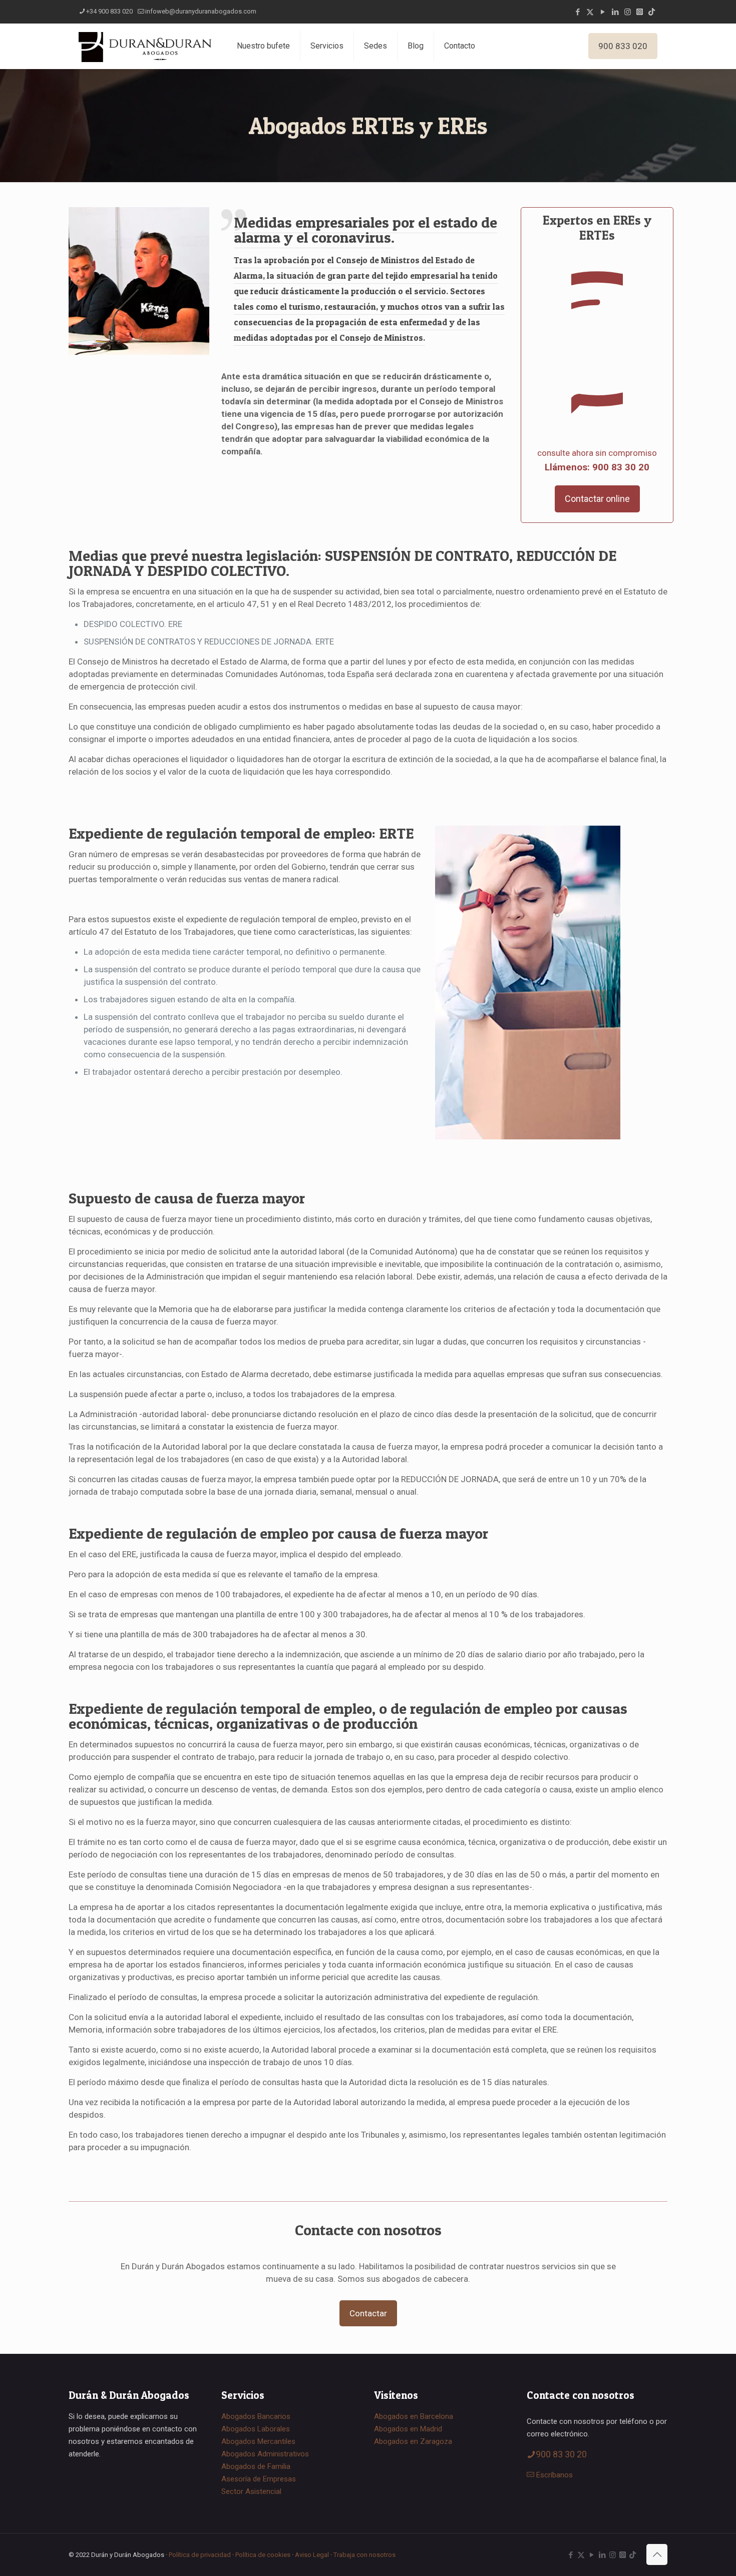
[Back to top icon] (657, 2554)
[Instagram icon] (628, 12)
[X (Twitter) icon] (590, 12)
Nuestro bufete (263, 46)
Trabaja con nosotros (364, 2555)
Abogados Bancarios (256, 2416)
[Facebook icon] (578, 12)
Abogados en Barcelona (414, 2416)
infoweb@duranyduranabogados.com (201, 11)
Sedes (376, 46)
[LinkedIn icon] (615, 12)
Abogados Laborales (256, 2429)
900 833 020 (623, 46)
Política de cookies (263, 2555)
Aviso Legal (312, 2555)
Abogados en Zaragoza (413, 2441)
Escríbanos (555, 2475)
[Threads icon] (640, 12)
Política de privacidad (200, 2555)
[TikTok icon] (652, 12)
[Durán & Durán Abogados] (145, 46)
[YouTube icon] (603, 12)
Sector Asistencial (251, 2491)
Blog (416, 46)
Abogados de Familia (256, 2466)
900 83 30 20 (561, 2454)
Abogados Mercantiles (258, 2441)
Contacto (460, 46)
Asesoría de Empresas (259, 2479)
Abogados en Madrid (408, 2429)
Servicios (327, 46)
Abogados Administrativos (265, 2454)
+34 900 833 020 (109, 11)
